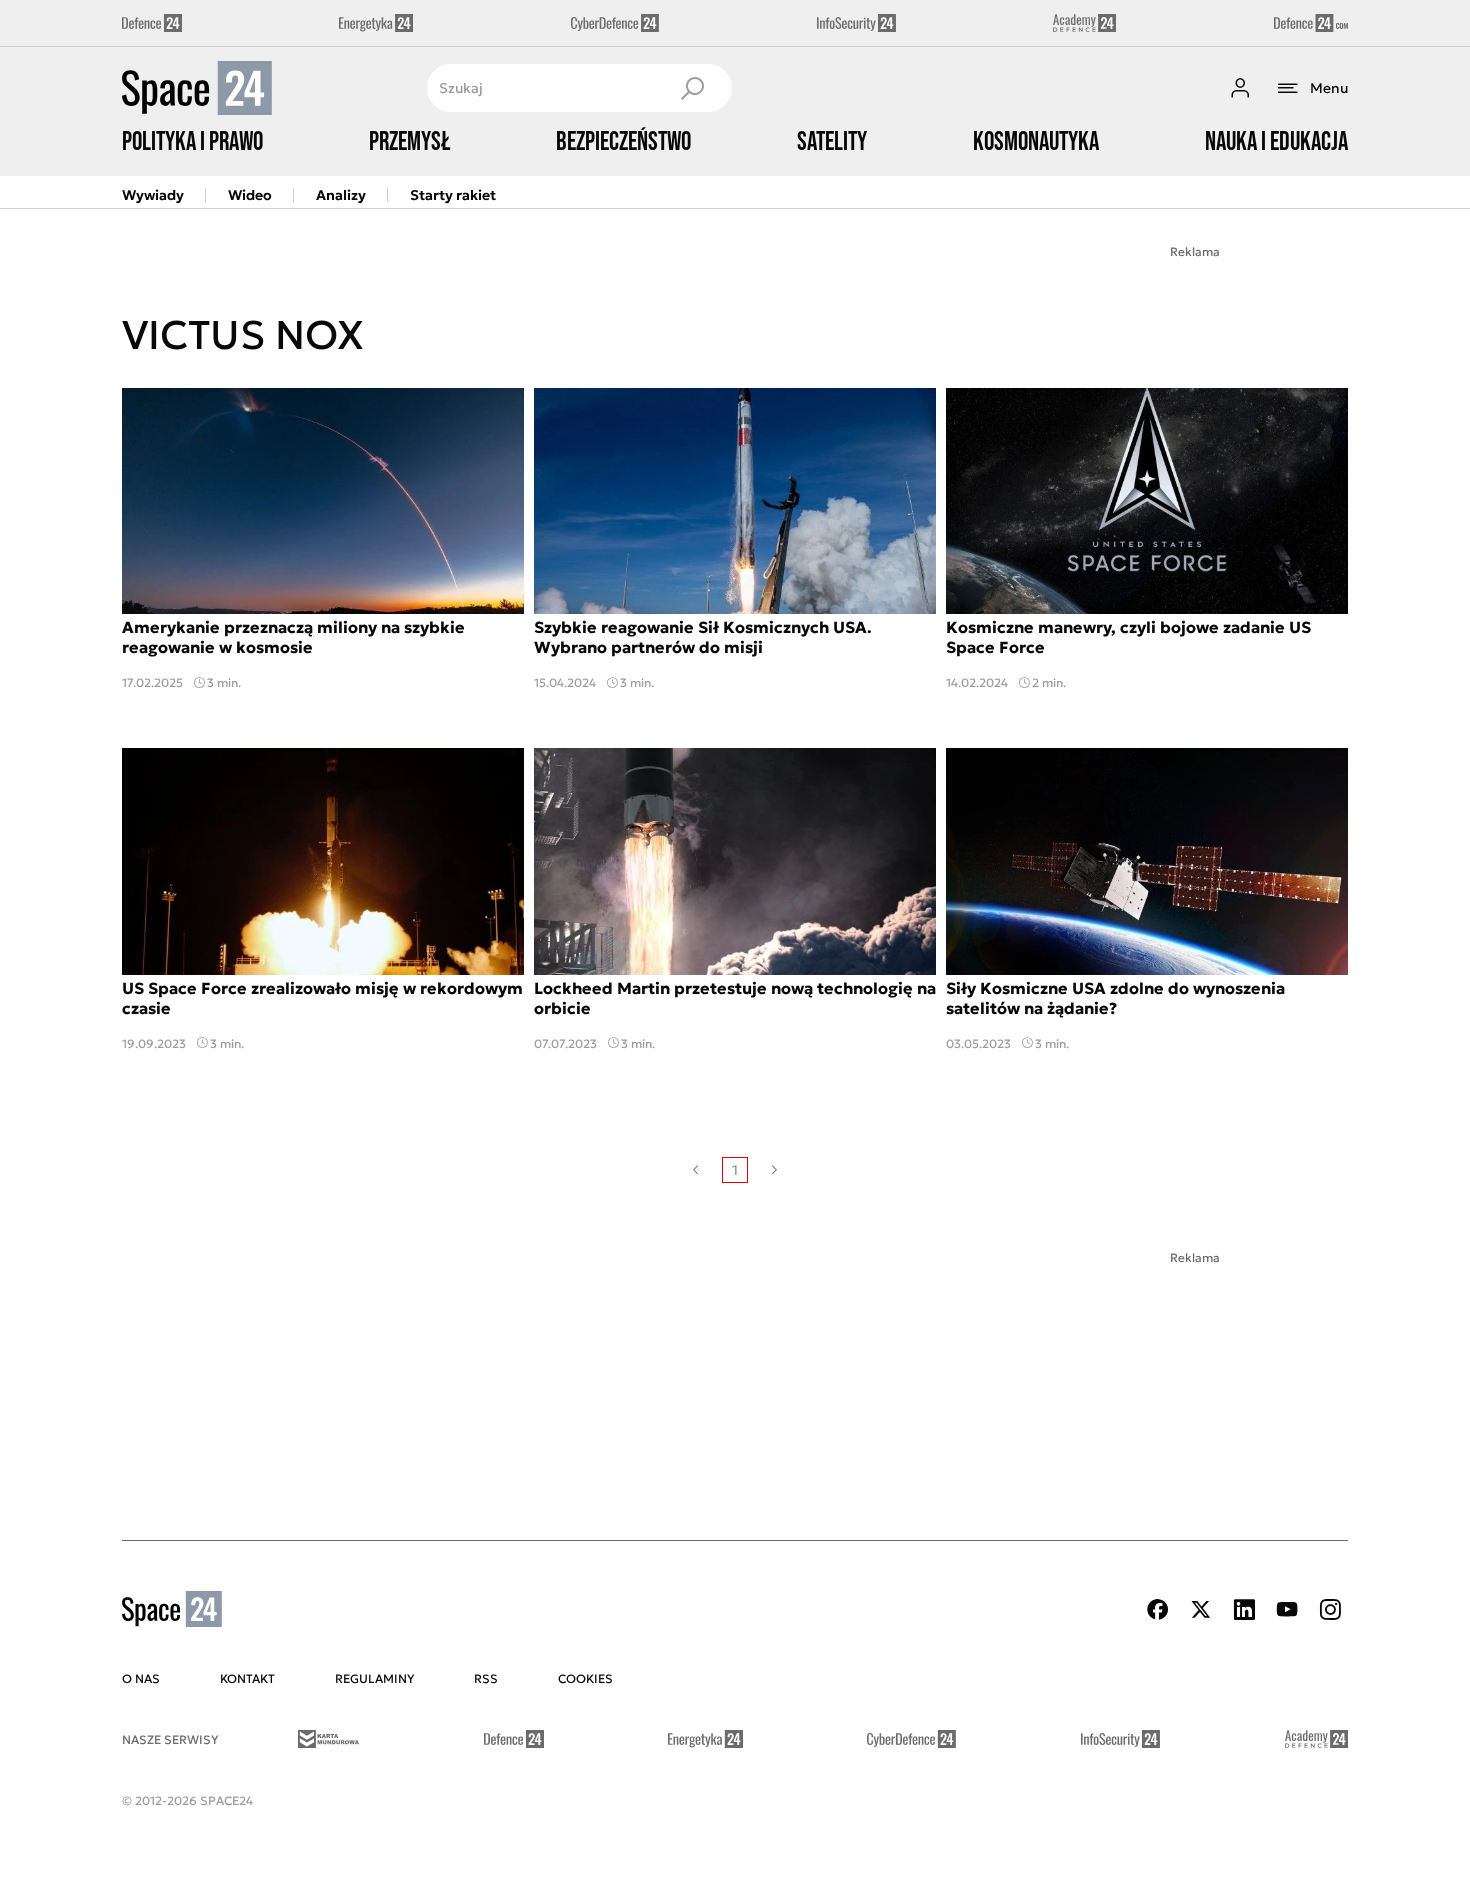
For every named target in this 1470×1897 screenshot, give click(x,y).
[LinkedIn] (1244, 1609)
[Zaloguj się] (1240, 88)
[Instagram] (1330, 1609)
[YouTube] (1287, 1609)
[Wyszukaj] (692, 88)
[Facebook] (1158, 1609)
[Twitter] (1201, 1609)
